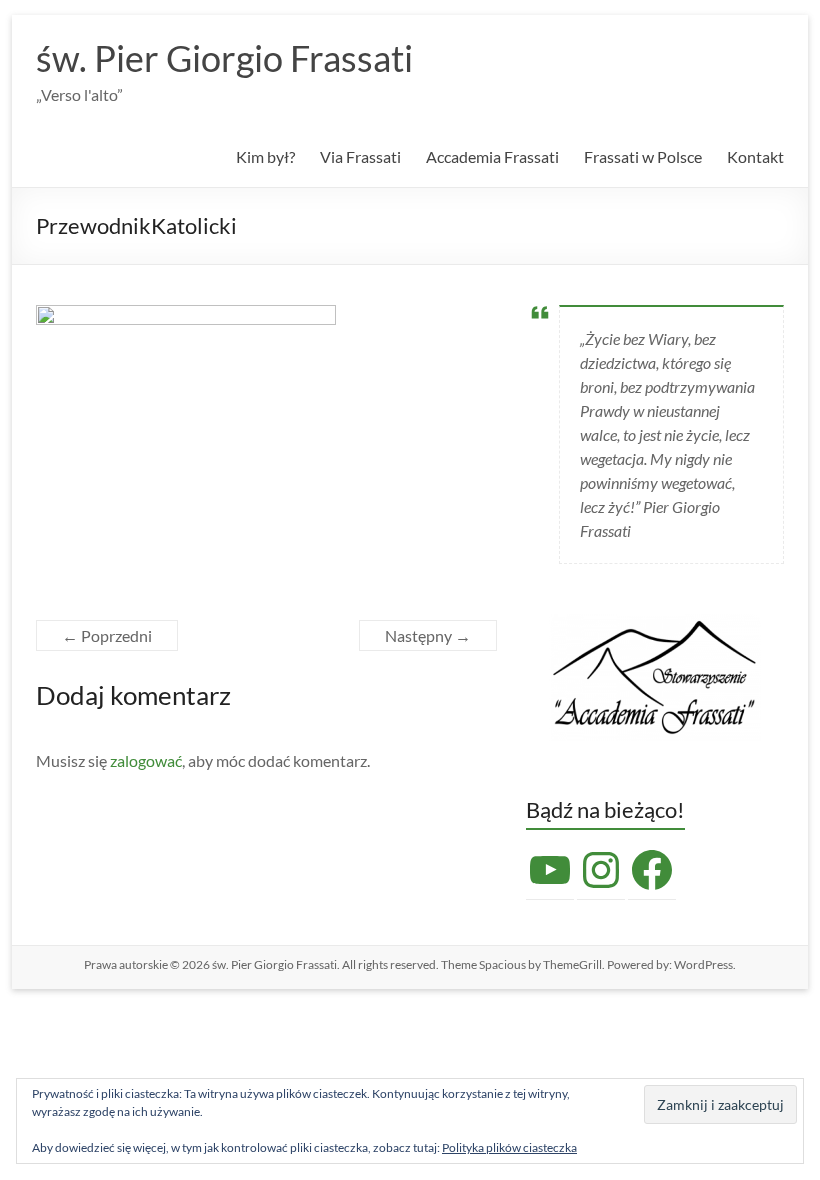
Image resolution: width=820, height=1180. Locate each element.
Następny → (428, 635)
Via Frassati (360, 156)
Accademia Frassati (492, 156)
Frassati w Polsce (643, 156)
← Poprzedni (107, 635)
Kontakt (755, 156)
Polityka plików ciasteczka (509, 1147)
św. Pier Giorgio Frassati (224, 58)
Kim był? (265, 156)
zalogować (146, 760)
